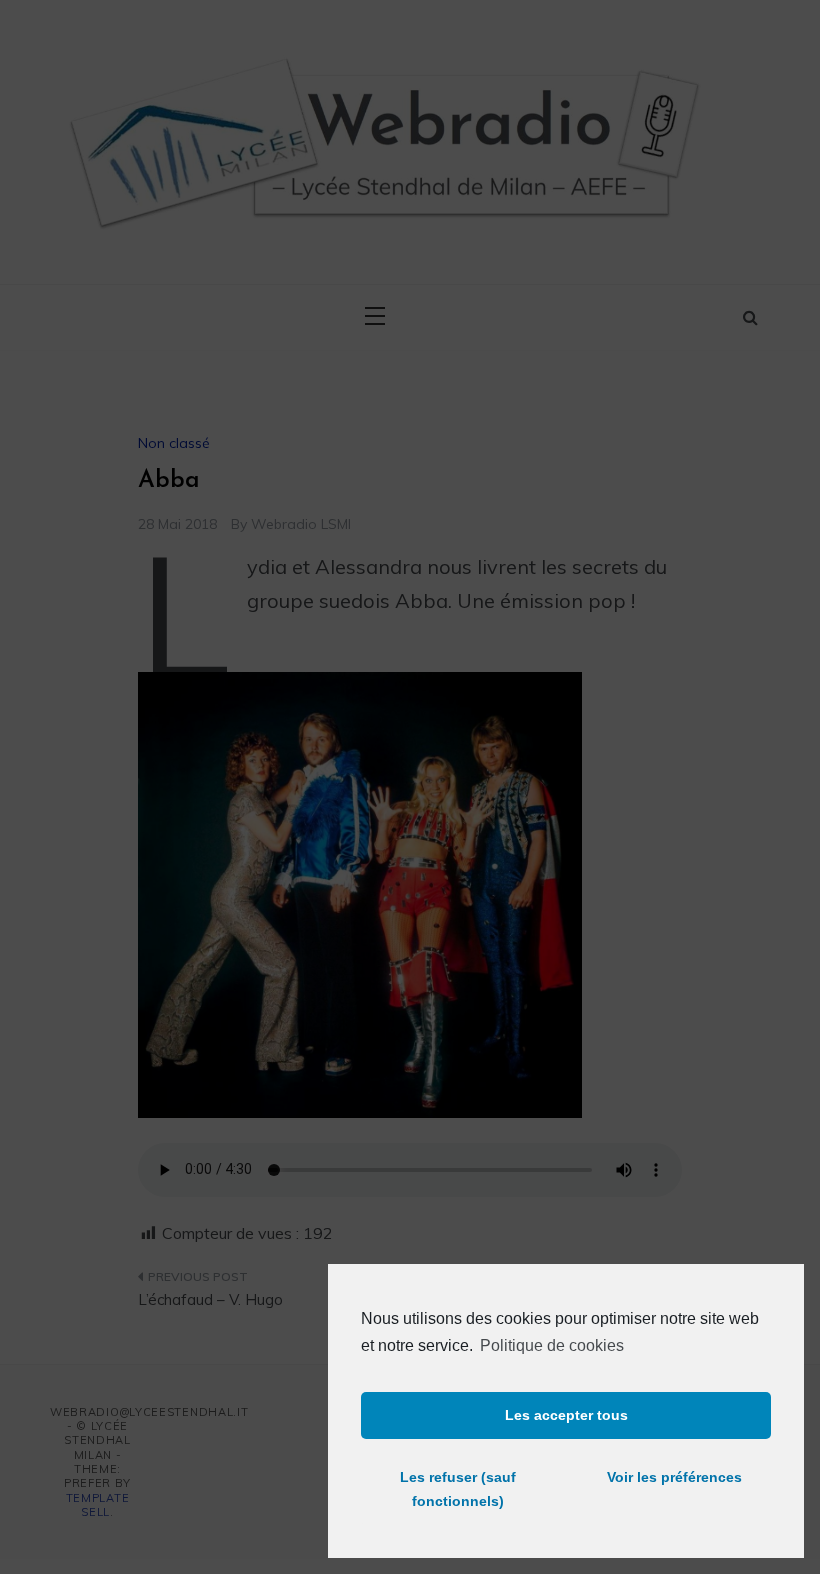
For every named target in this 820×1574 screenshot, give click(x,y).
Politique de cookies (552, 1345)
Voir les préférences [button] (674, 1477)
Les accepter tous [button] (566, 1415)
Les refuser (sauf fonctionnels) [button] (458, 1489)
